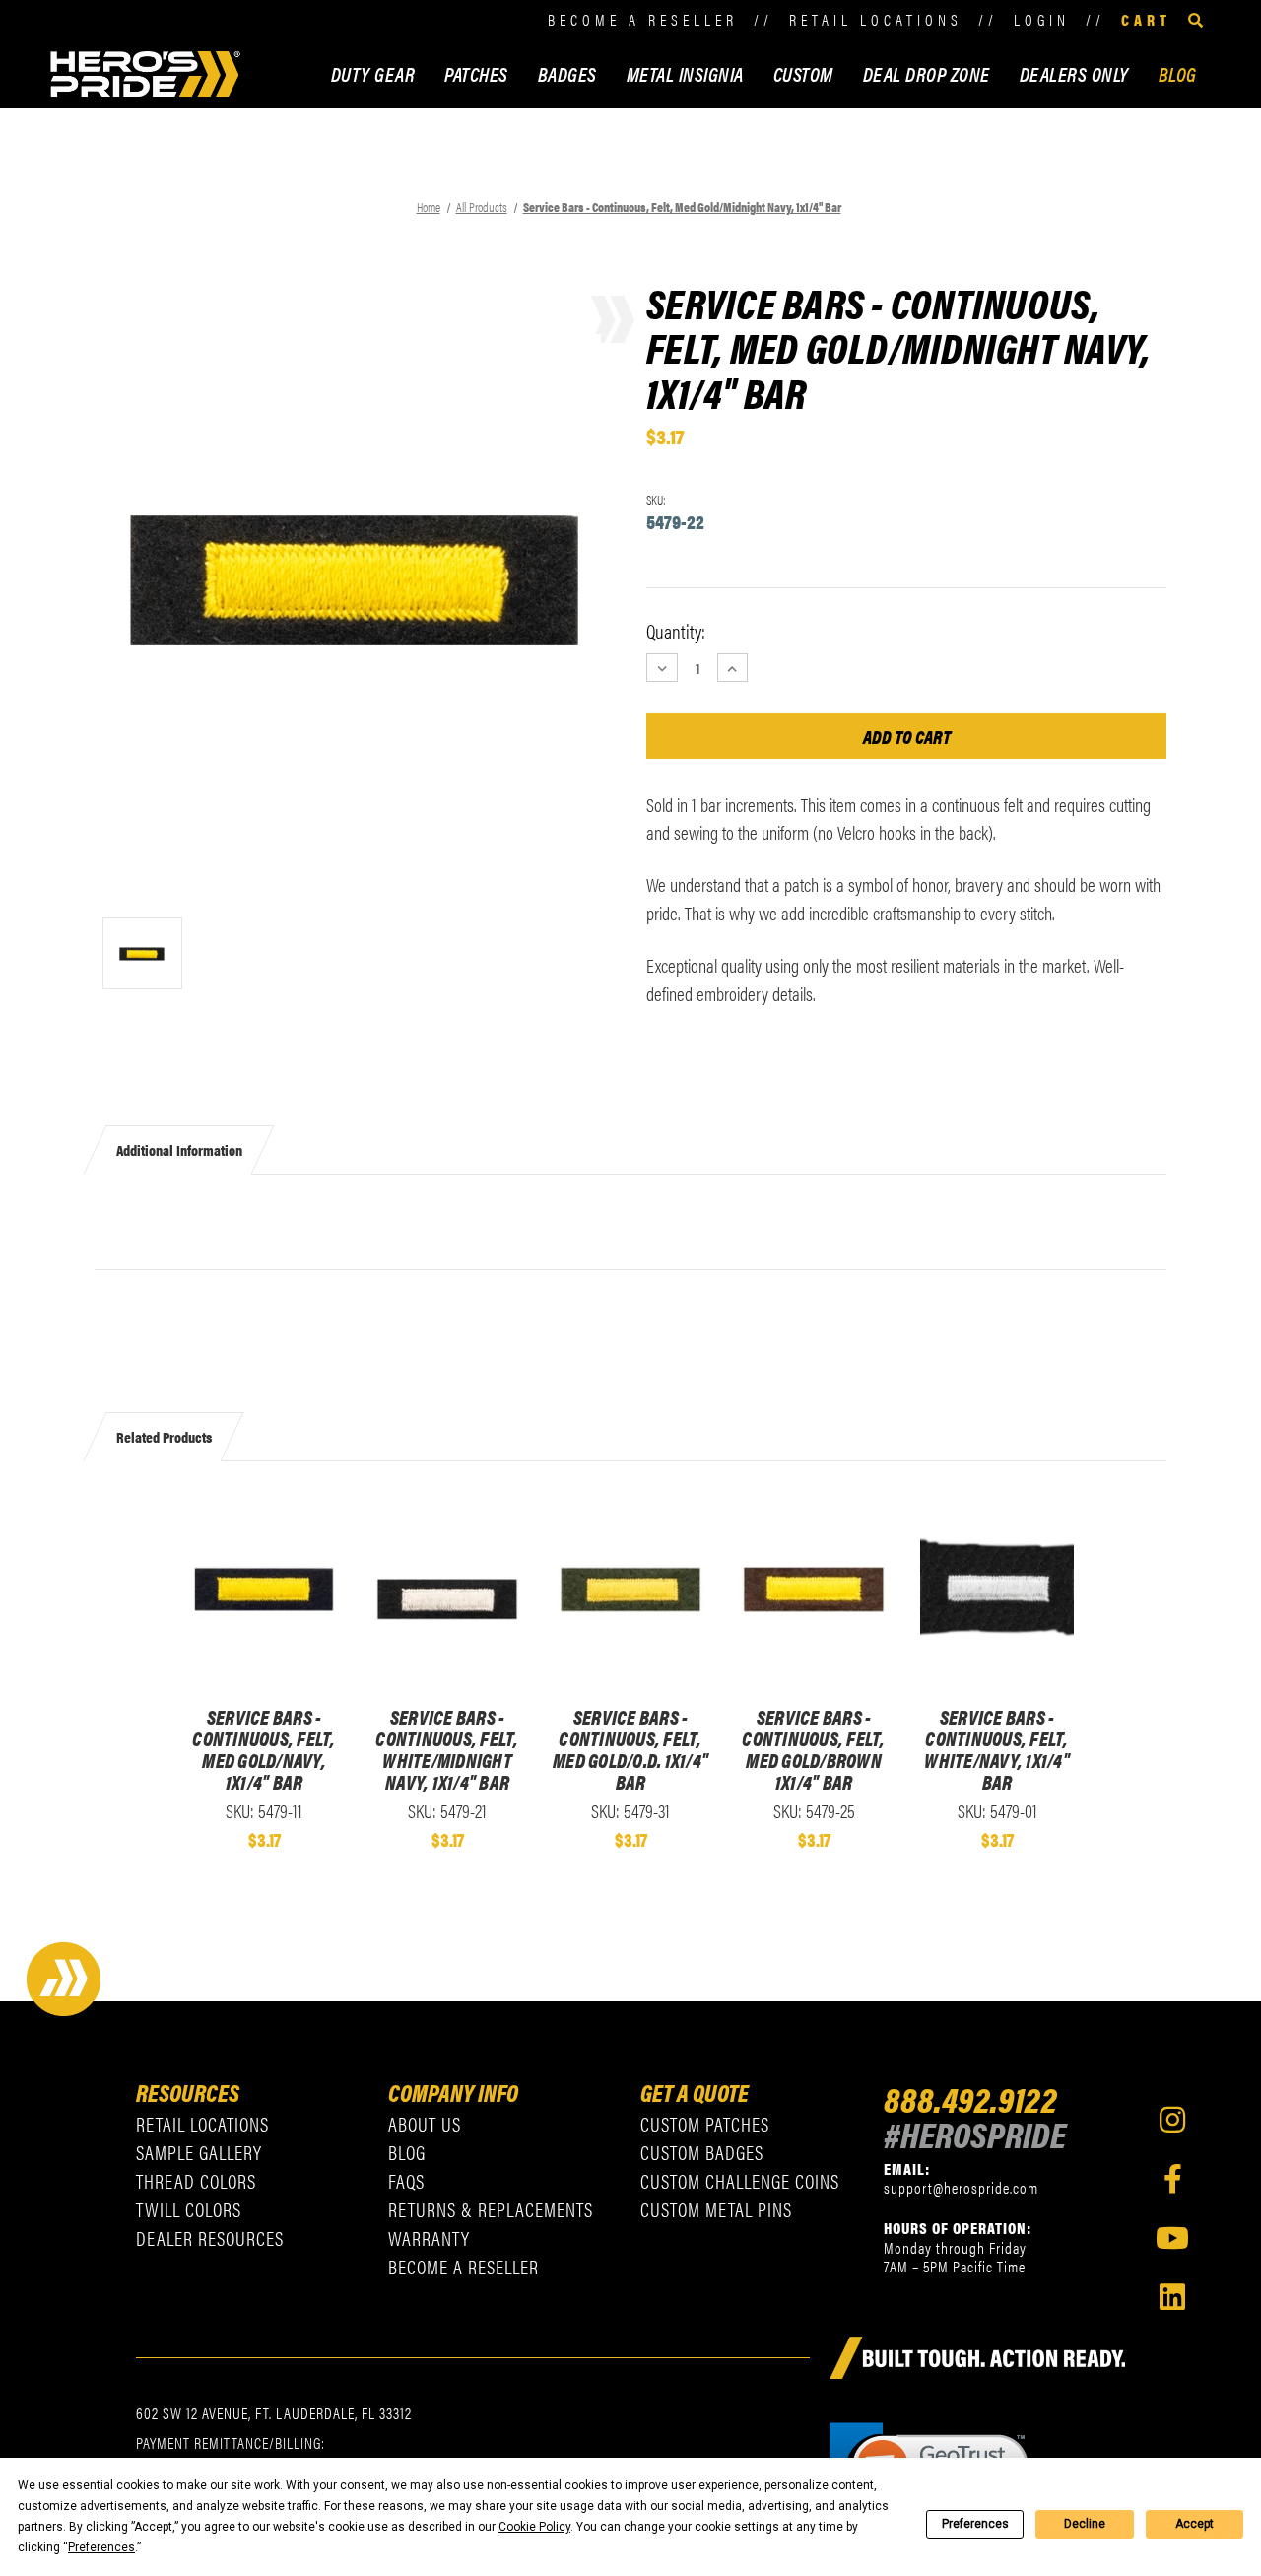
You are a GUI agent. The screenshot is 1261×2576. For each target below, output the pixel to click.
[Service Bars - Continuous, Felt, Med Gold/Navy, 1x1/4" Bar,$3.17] (264, 1590)
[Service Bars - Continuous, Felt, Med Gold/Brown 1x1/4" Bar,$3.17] (814, 1590)
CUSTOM (803, 73)
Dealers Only (1074, 73)
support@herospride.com (961, 2187)
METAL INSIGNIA (685, 73)
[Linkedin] (1172, 2297)
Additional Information (179, 1150)
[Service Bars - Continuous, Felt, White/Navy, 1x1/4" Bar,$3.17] (997, 1590)
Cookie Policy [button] (534, 2527)
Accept (1195, 2524)
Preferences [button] (101, 2547)
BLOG (1178, 73)
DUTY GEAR (373, 73)
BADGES (567, 73)
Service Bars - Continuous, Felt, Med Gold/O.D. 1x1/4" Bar (630, 1749)
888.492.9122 (970, 2098)
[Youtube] (1172, 2238)
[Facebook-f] (1172, 2179)
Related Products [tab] (164, 1436)
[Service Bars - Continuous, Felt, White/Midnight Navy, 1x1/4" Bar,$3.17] (447, 1590)
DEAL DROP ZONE (927, 73)
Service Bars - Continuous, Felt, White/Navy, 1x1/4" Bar (997, 1749)
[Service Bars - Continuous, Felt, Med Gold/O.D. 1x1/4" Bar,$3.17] (630, 1590)
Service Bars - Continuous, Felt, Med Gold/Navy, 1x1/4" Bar (264, 1749)
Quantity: (676, 631)
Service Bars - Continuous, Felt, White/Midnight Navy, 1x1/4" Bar (447, 1749)
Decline (1085, 2524)
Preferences (975, 2524)
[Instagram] (1172, 2120)
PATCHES (476, 73)
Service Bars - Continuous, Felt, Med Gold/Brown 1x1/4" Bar (813, 1749)
